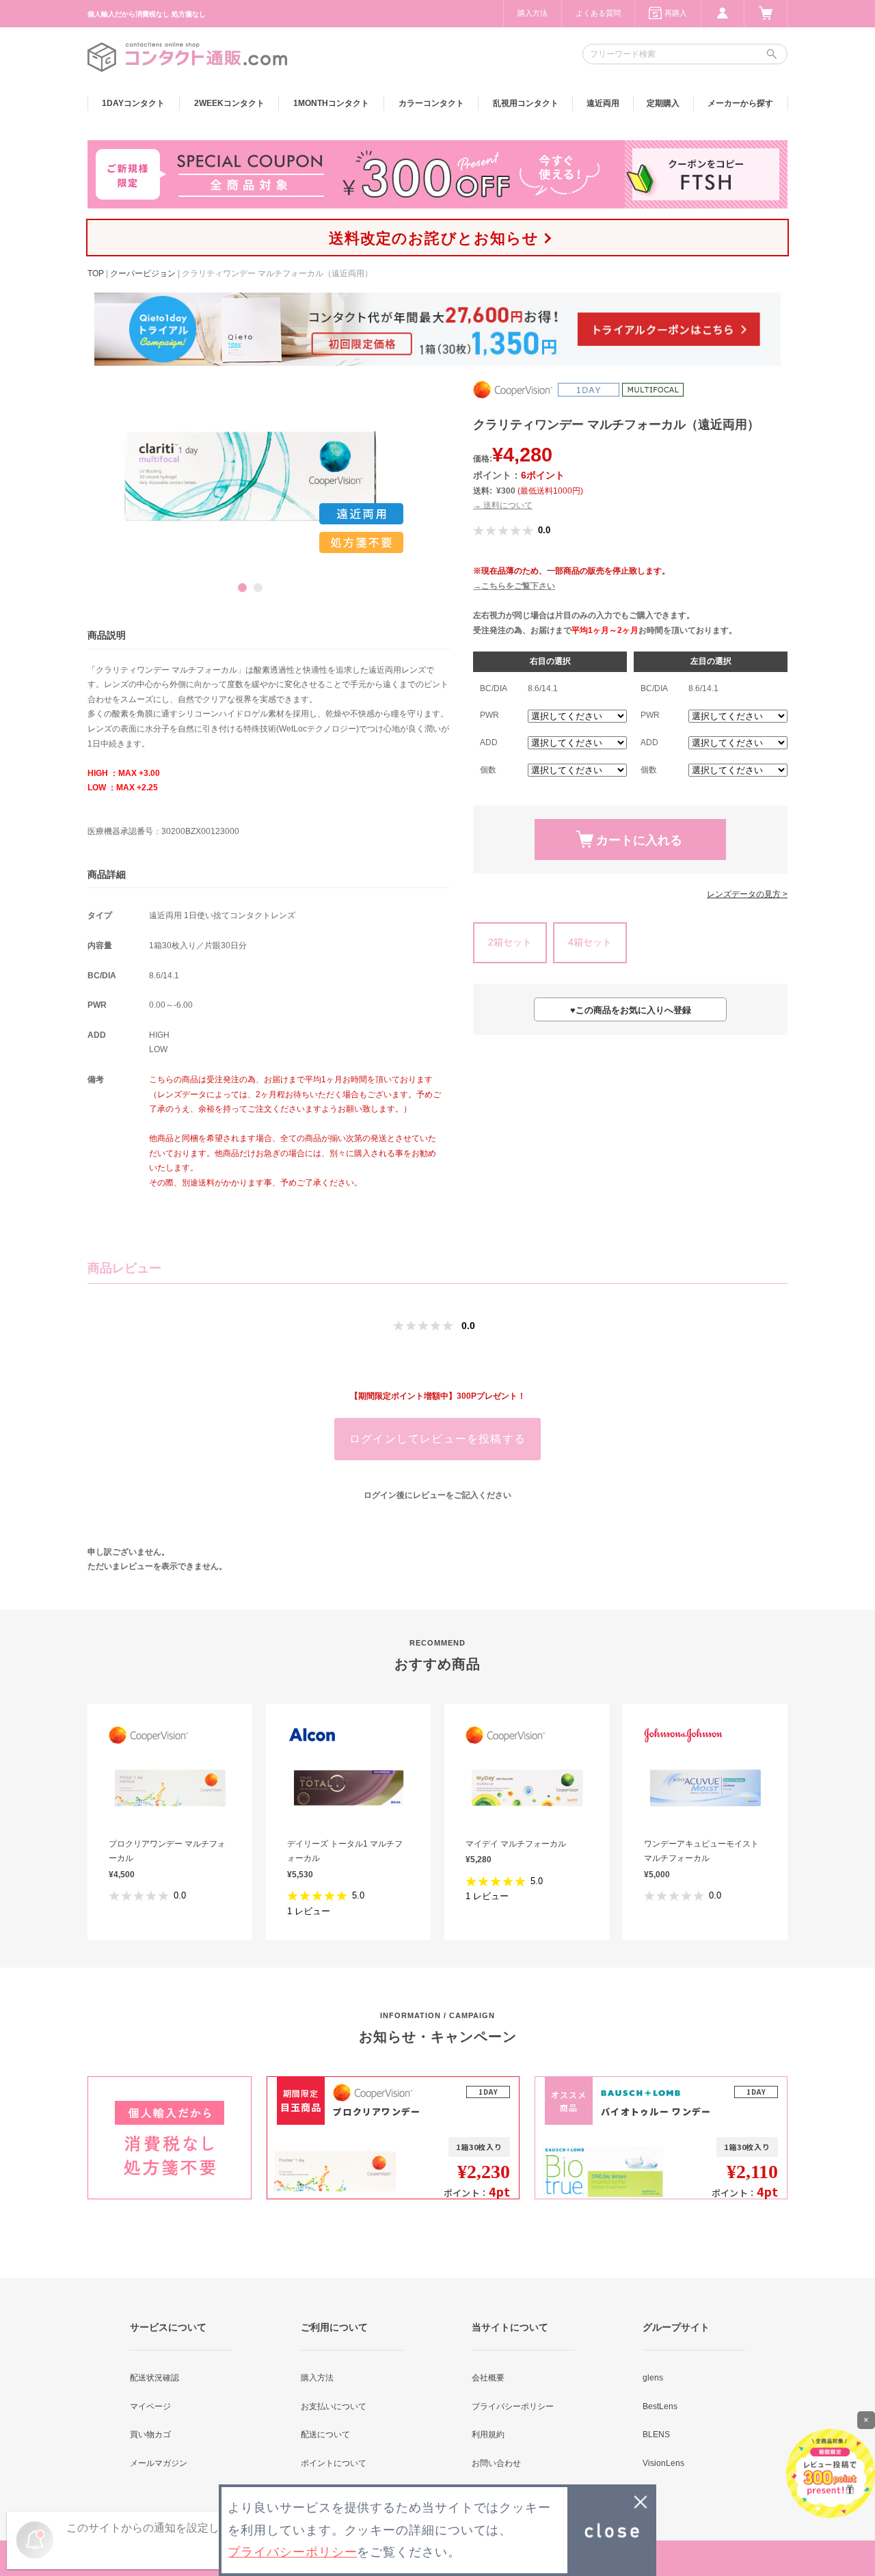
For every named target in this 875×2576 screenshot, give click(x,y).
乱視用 (526, 103)
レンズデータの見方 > (747, 894)
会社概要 (488, 2378)
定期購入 (663, 103)
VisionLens (663, 2463)
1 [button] (242, 588)
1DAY (133, 103)
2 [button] (258, 588)
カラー (431, 103)
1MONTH (331, 103)
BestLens (660, 2406)
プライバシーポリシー (513, 2406)
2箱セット (510, 942)
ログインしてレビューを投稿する (437, 1439)
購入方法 (533, 13)
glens (653, 2378)
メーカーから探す (740, 103)
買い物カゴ (150, 2434)
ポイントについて (334, 2463)
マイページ (150, 2406)
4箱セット (590, 942)
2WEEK (229, 103)
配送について (325, 2434)
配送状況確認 (154, 2378)
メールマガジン (159, 2463)
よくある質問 (598, 13)
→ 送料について (503, 505)
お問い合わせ (496, 2463)
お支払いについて (334, 2406)
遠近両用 (603, 103)
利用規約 (488, 2434)
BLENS (656, 2434)
